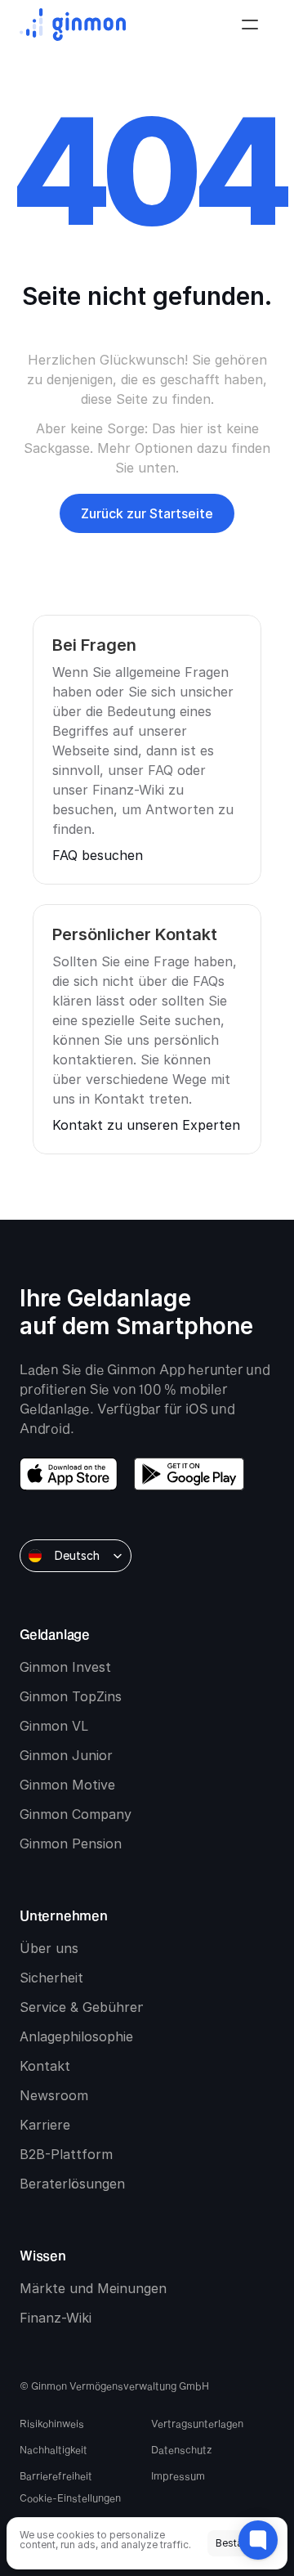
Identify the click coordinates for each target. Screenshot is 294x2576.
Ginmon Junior (66, 1755)
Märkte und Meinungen (93, 2288)
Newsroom (54, 2095)
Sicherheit (51, 1978)
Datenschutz (182, 2449)
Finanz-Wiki (56, 2318)
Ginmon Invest (65, 1667)
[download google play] (189, 1474)
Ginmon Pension (71, 1844)
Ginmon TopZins (71, 1696)
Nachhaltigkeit (53, 2449)
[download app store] (69, 1474)
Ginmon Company (76, 1814)
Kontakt (45, 2066)
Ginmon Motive (67, 1785)
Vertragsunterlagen (197, 2423)
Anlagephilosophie (76, 2036)
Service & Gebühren (82, 2007)
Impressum (178, 2475)
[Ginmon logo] (73, 25)
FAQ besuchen (98, 855)
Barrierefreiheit (56, 2475)
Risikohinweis (52, 2423)
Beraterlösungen (72, 2184)
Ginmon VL (54, 1726)
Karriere (45, 2125)
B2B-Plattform (66, 2154)
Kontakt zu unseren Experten (146, 1125)
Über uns (49, 1948)
